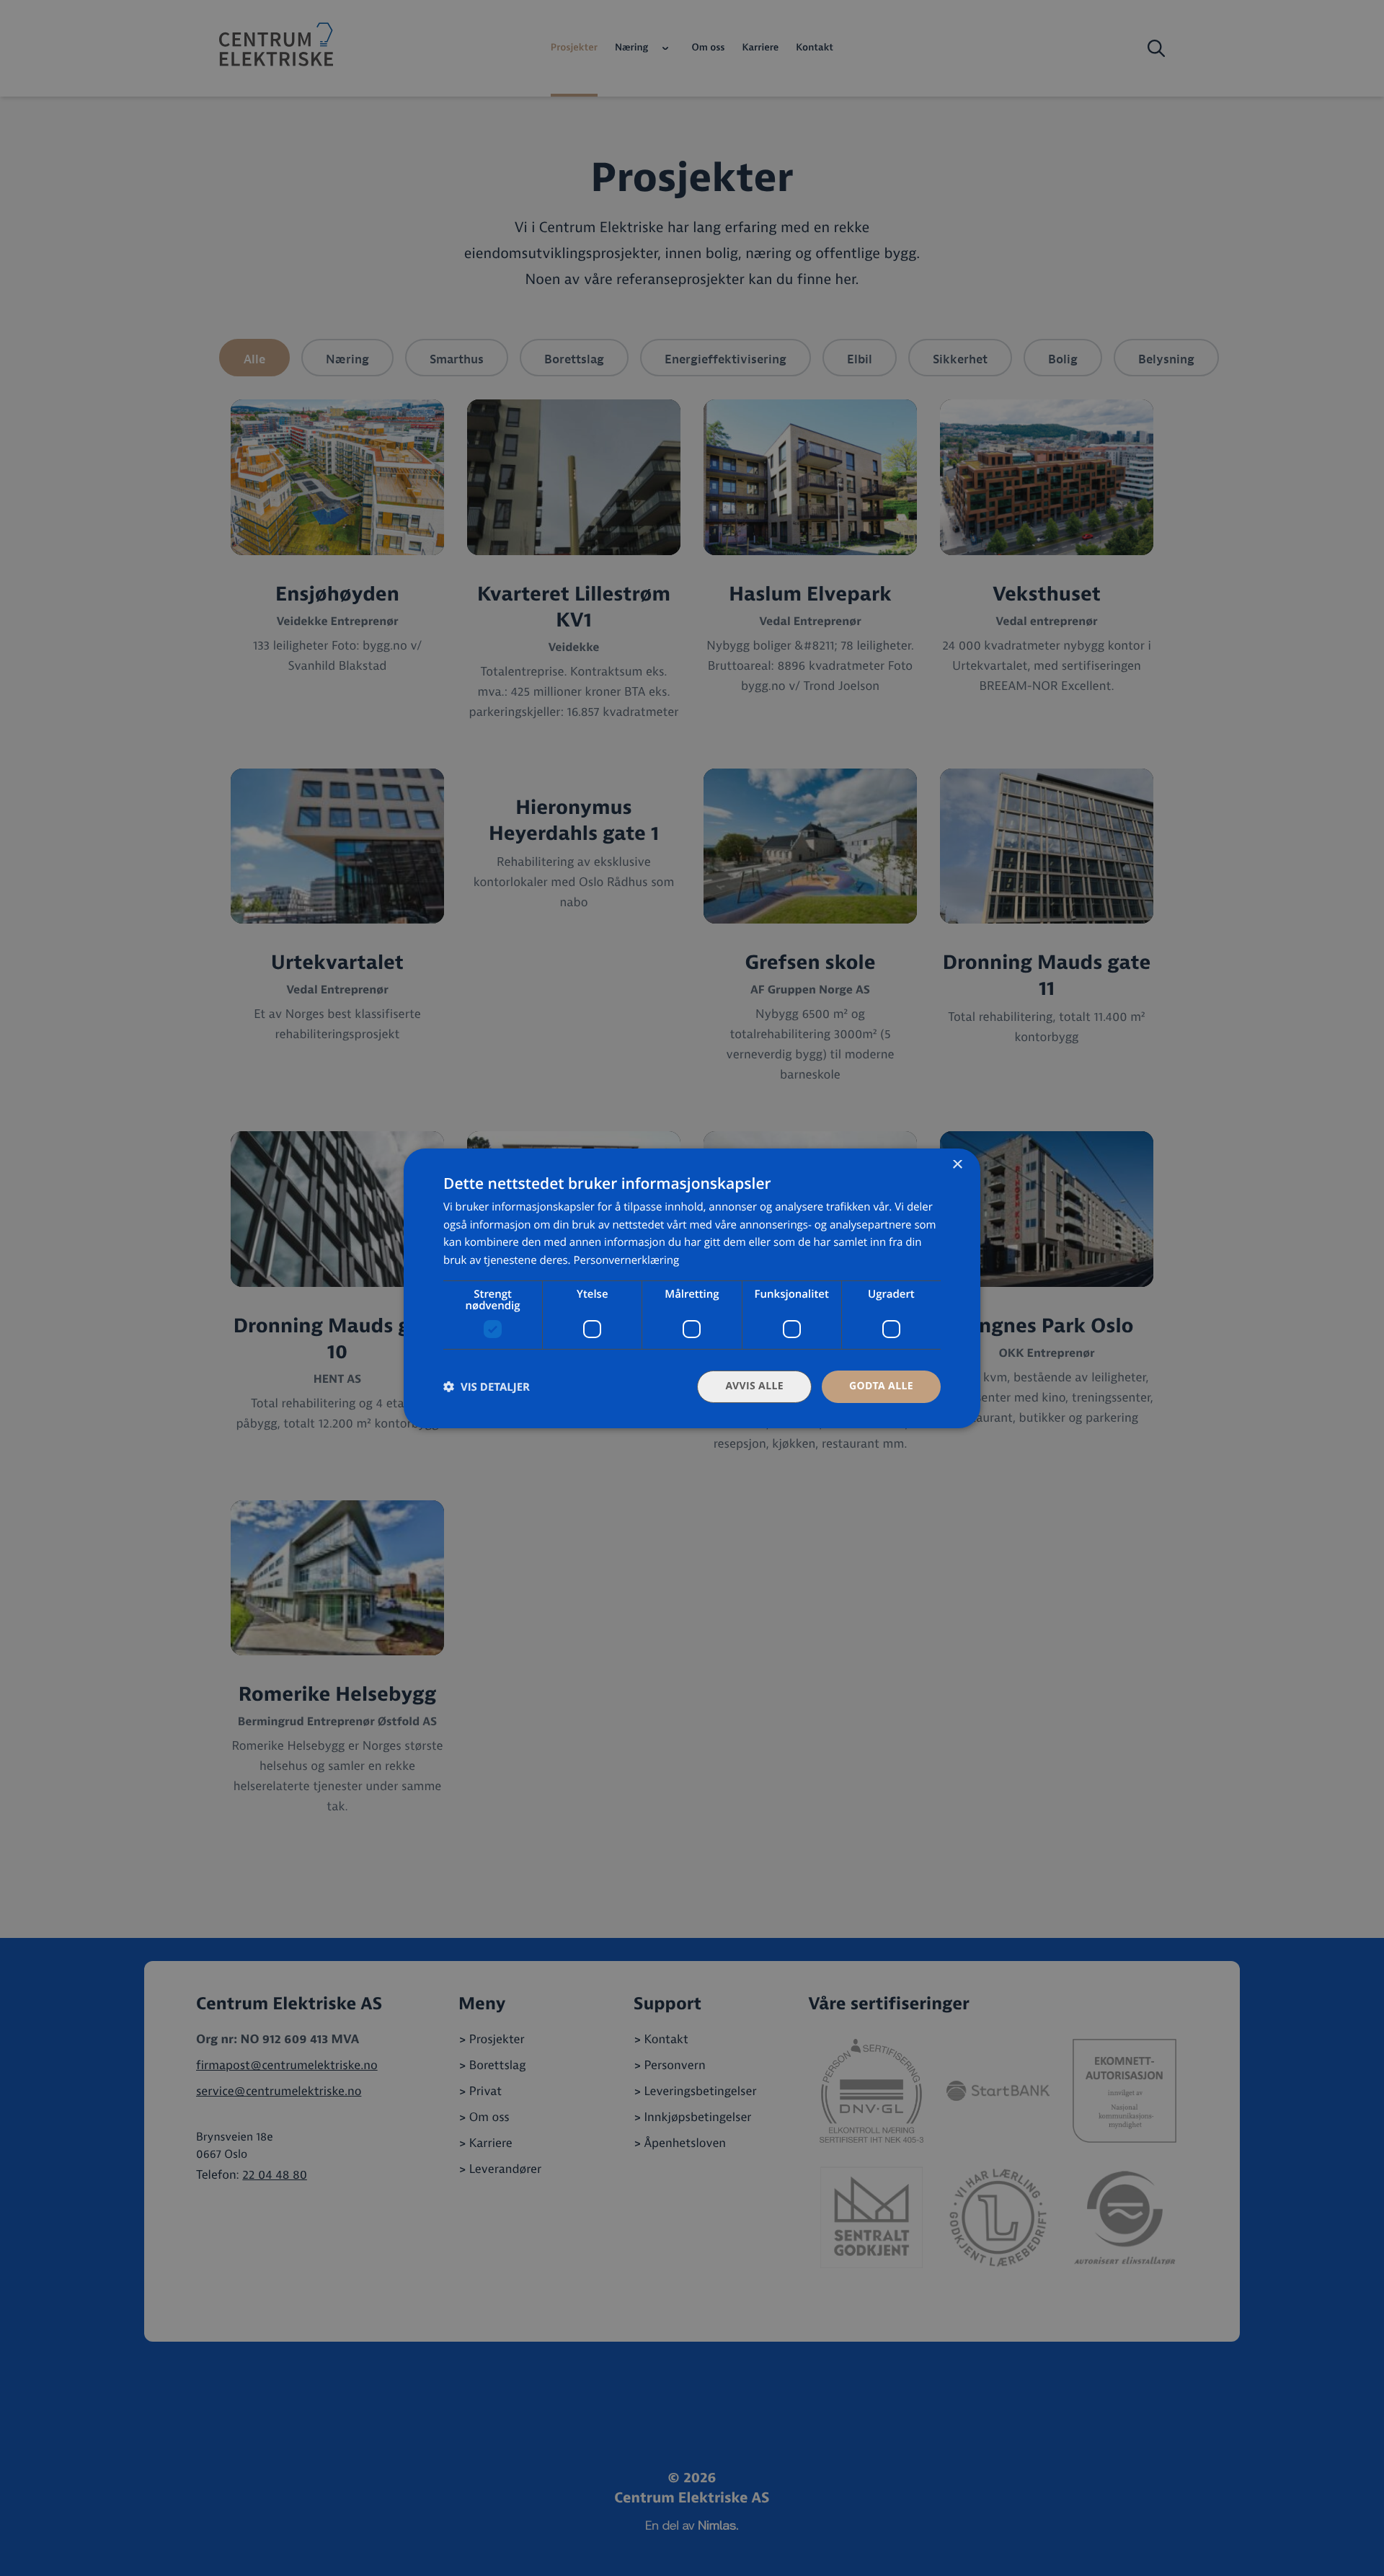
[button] (487, 1387)
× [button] (957, 1165)
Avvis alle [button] (754, 1386)
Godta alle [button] (881, 1386)
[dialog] (692, 1288)
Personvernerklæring (626, 1260)
